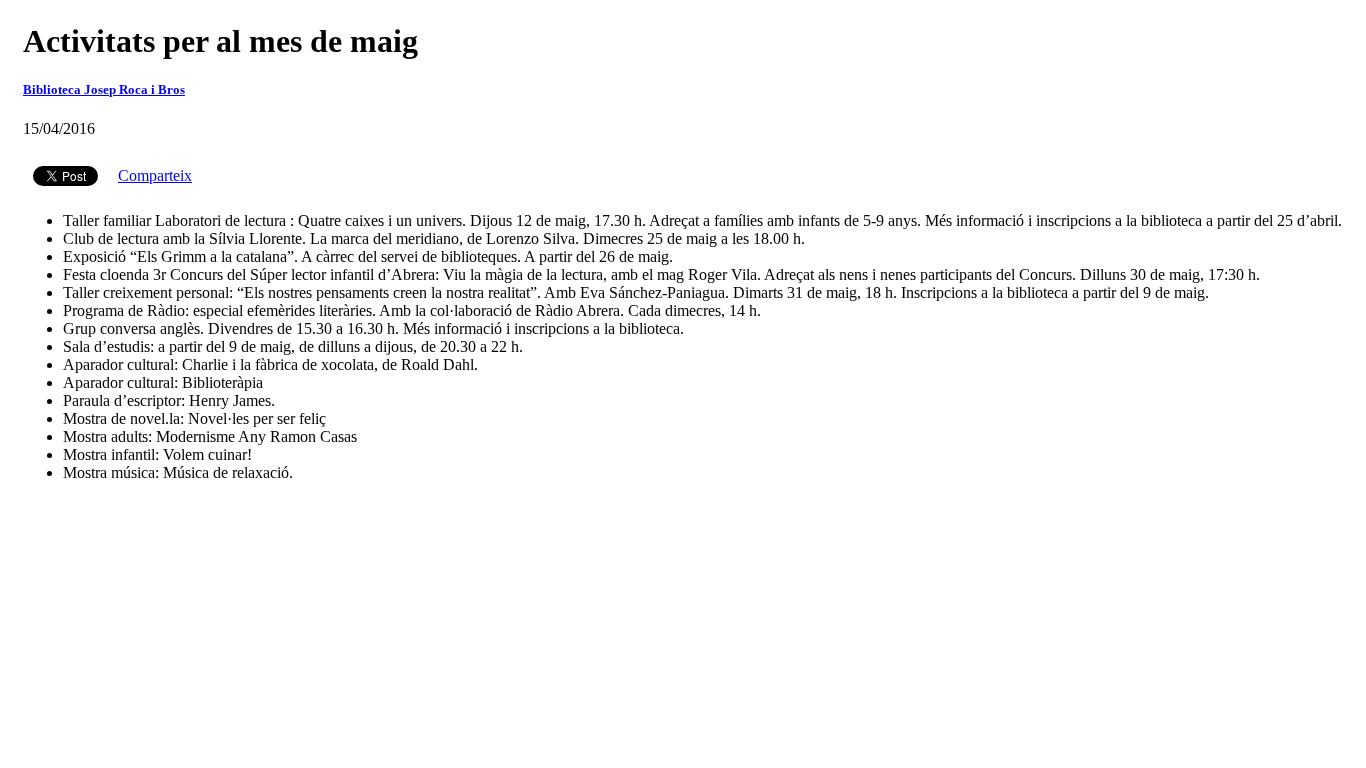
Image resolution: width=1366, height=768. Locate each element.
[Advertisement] (683, 546)
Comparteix (155, 175)
